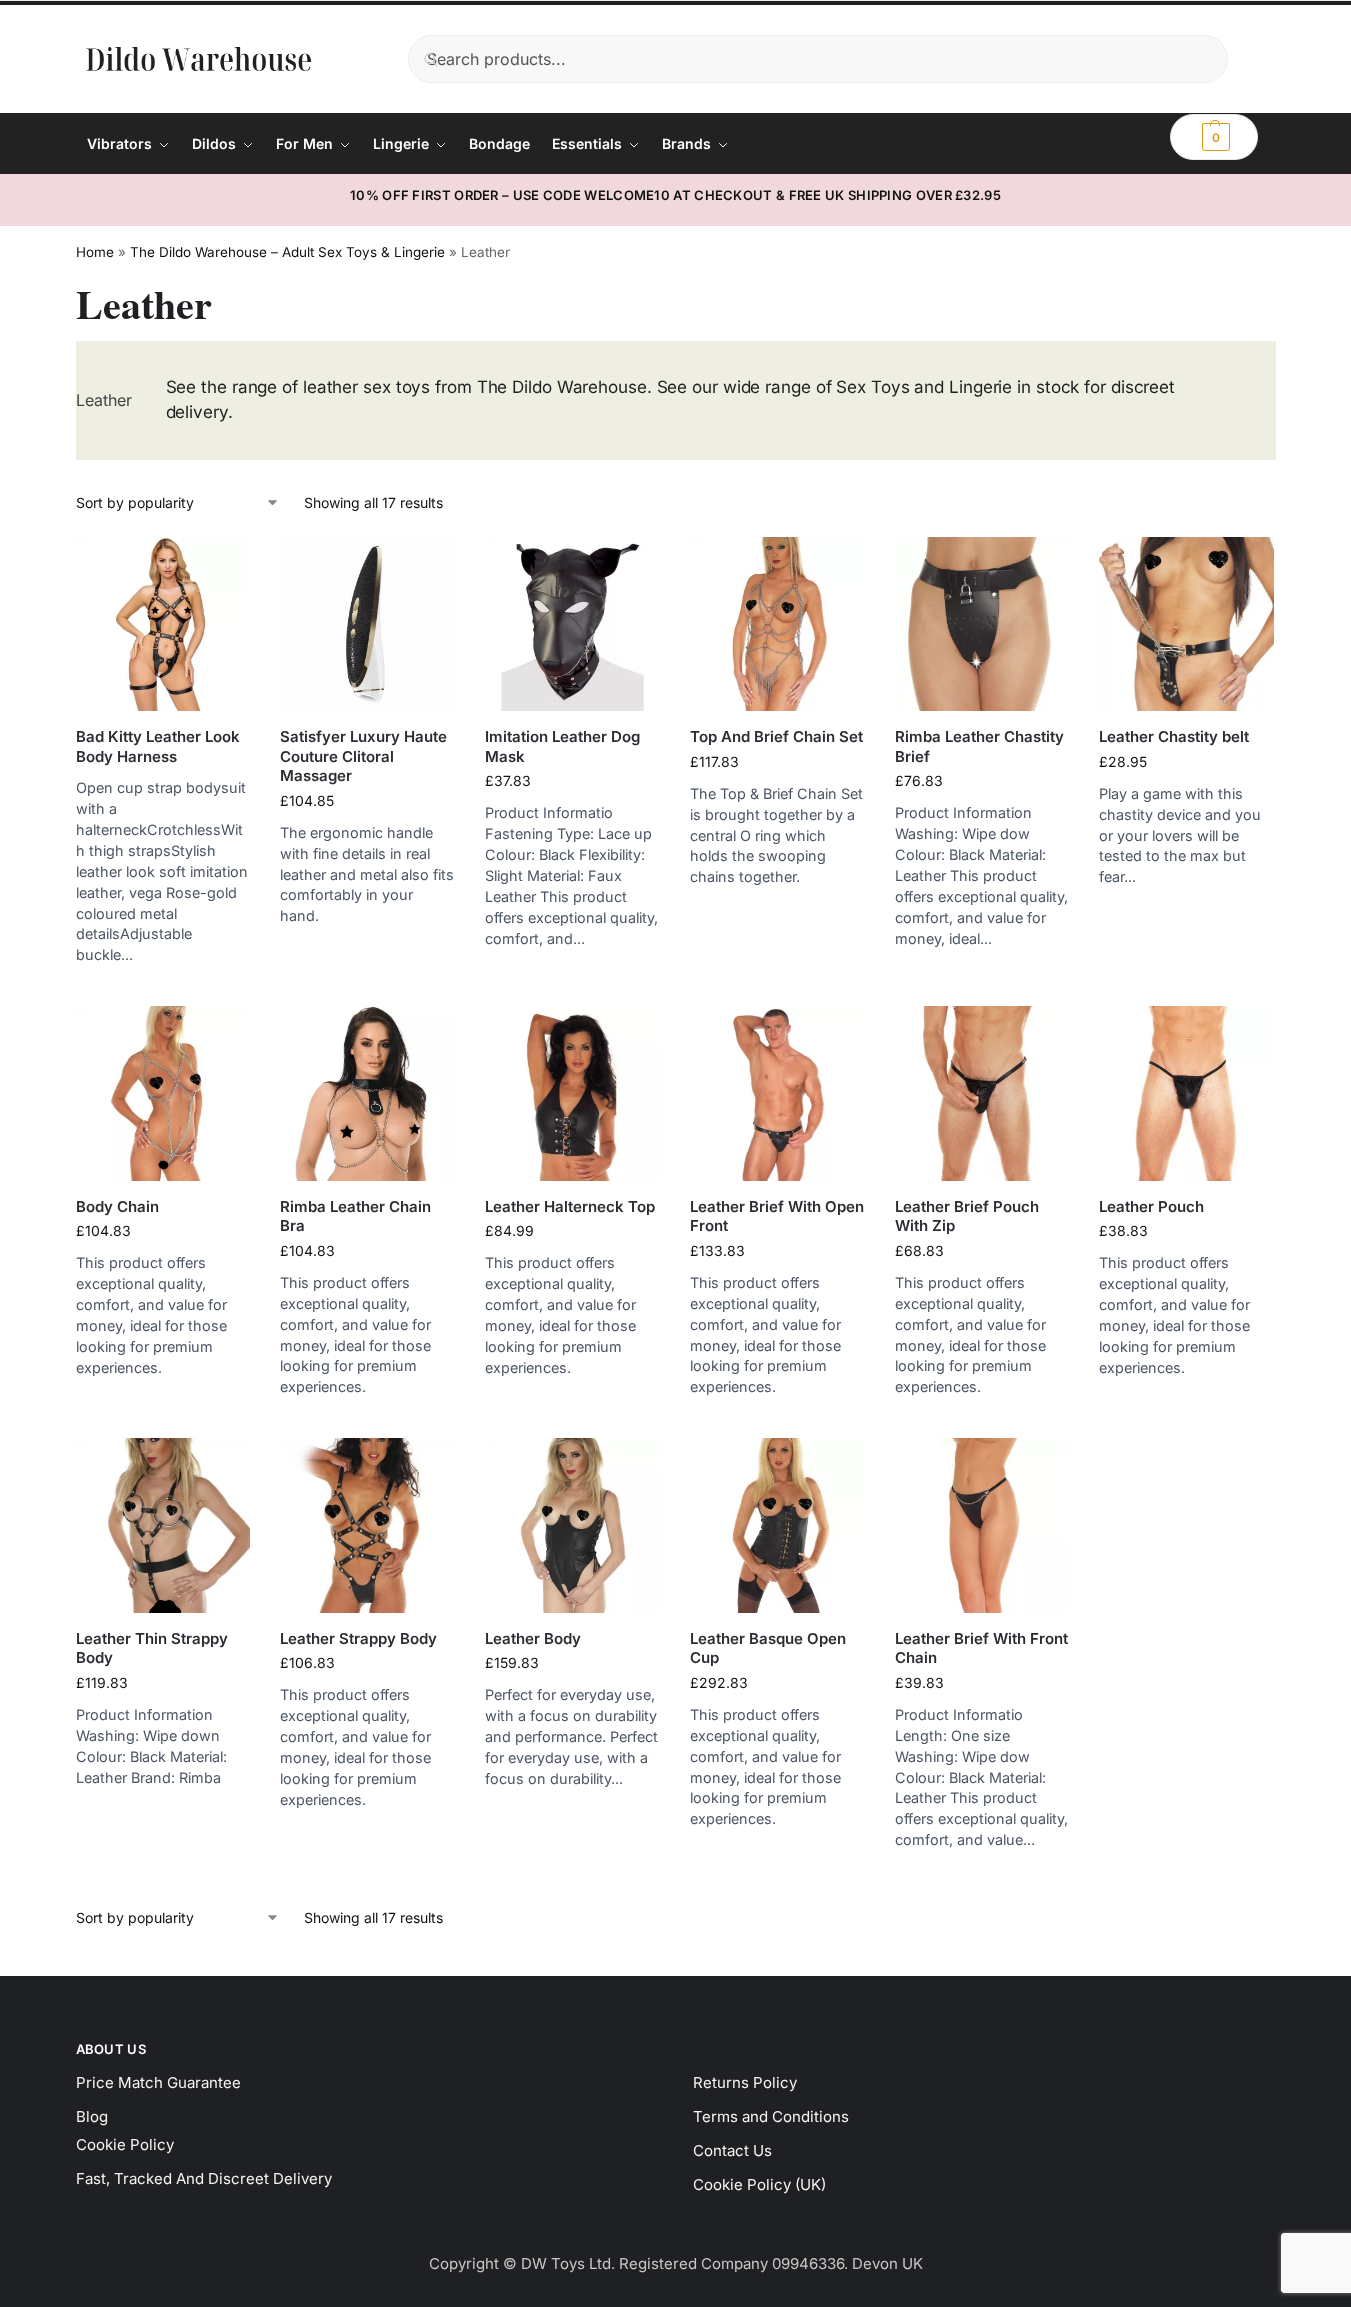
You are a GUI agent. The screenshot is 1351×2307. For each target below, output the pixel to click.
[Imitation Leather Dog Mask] (572, 624)
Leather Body (533, 1638)
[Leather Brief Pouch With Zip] (982, 1093)
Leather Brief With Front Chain (981, 1648)
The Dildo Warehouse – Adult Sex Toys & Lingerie (287, 252)
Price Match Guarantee (158, 2082)
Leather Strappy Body (358, 1638)
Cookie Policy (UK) (759, 2184)
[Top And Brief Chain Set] (777, 624)
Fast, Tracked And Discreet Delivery (204, 2178)
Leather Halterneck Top (570, 1206)
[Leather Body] (572, 1525)
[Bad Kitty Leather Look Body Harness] (163, 624)
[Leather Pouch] (1186, 1093)
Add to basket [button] (368, 946)
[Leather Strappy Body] (367, 1525)
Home (95, 252)
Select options (981, 968)
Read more (163, 985)
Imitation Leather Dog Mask (562, 746)
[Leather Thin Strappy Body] (163, 1525)
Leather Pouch (1151, 1206)
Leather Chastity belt (1174, 736)
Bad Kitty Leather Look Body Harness (158, 746)
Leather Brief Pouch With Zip (967, 1216)
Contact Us (732, 2150)
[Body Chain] (163, 1093)
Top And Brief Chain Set (776, 736)
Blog (92, 2116)
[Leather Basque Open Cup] (777, 1525)
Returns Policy (745, 2082)
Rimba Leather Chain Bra (355, 1216)
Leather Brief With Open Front (777, 1216)
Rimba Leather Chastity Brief (979, 746)
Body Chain (117, 1206)
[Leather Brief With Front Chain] (982, 1525)
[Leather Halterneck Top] (572, 1093)
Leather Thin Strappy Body (152, 1648)
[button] (1214, 137)
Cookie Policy (125, 2144)
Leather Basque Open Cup (768, 1648)
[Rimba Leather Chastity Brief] (982, 624)
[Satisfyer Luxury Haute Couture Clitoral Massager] (367, 624)
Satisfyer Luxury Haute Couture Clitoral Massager (363, 756)
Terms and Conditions (771, 2116)
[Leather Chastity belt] (1186, 624)
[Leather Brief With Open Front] (777, 1093)
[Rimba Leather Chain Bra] (367, 1093)
